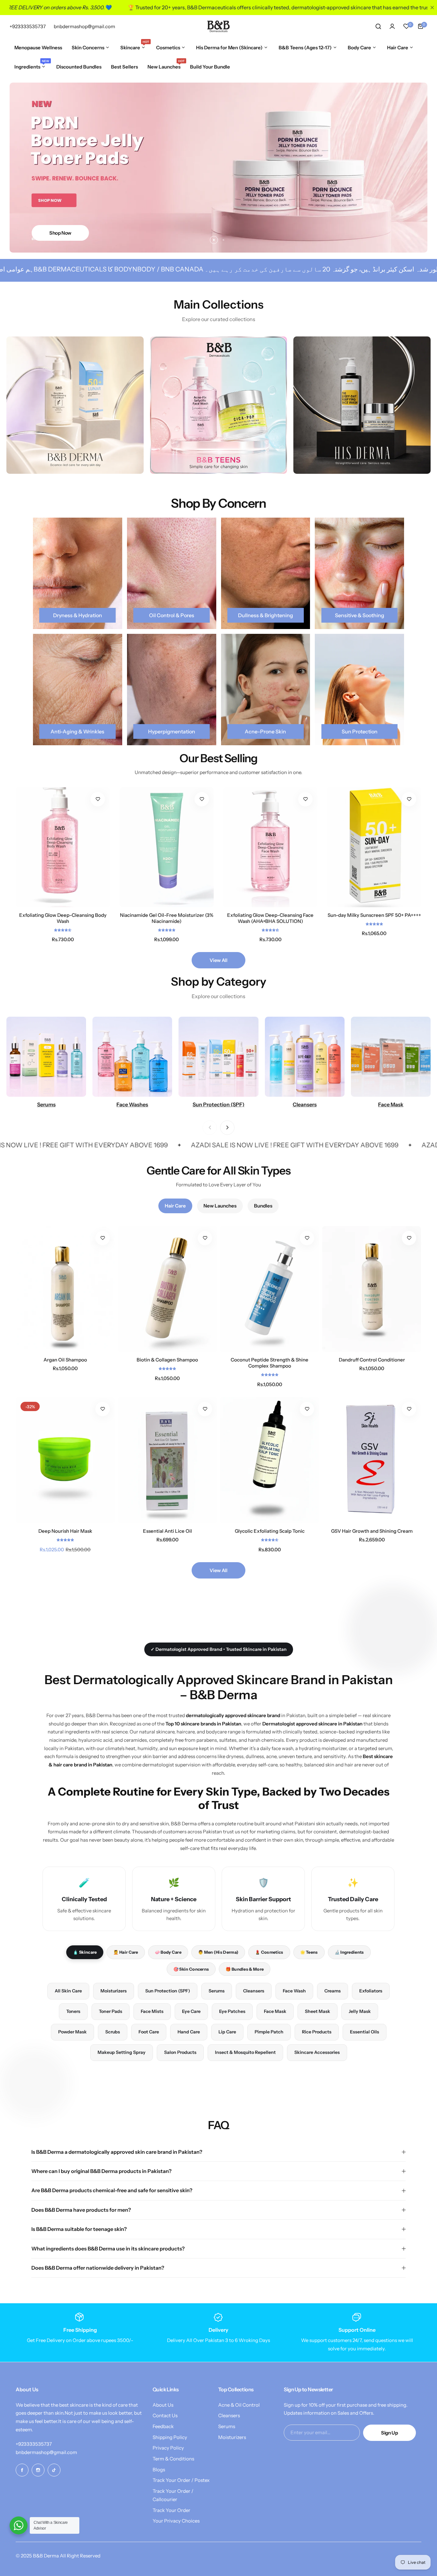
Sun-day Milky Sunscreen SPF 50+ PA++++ (374, 915)
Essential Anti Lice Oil (167, 1531)
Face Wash (294, 1991)
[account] (392, 26)
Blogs (159, 2470)
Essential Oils (365, 2032)
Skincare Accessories (317, 2052)
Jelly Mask (360, 2011)
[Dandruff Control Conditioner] (372, 1289)
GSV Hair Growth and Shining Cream (372, 1531)
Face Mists (152, 2011)
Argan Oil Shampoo (65, 1360)
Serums (217, 1991)
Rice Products (317, 2032)
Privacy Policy (168, 2448)
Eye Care (191, 2011)
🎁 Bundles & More (245, 1969)
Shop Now (60, 233)
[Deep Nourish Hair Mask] (65, 1460)
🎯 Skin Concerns (191, 1969)
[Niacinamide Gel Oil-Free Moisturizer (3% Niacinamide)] (167, 847)
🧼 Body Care (168, 1952)
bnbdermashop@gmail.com (46, 2452)
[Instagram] (38, 2470)
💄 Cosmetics (269, 1952)
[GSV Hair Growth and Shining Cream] (372, 1460)
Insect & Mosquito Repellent (245, 2052)
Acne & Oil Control (239, 2405)
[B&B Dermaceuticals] (219, 26)
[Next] (227, 1128)
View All (218, 960)
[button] (214, 240)
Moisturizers (114, 1991)
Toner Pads (111, 2011)
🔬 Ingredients (349, 1952)
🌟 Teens (309, 1952)
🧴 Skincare (85, 1952)
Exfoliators (371, 1991)
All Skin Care (68, 1991)
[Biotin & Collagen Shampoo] (167, 1289)
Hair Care (175, 1206)
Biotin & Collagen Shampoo (167, 1360)
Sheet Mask (318, 2011)
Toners (73, 2011)
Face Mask (275, 2011)
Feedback (163, 2426)
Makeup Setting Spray (122, 2052)
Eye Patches (232, 2011)
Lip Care (227, 2032)
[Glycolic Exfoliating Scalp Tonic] (270, 1460)
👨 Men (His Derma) (218, 1952)
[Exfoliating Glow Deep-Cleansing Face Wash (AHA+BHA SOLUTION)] (270, 847)
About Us (163, 2405)
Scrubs (113, 2032)
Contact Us (165, 2415)
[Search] (378, 26)
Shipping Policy (170, 2437)
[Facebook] (22, 2470)
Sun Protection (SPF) (168, 1991)
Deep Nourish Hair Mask (65, 1531)
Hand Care (189, 2032)
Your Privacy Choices (176, 2521)
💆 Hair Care (126, 1952)
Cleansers (254, 1991)
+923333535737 (34, 2444)
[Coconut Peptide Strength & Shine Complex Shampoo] (270, 1289)
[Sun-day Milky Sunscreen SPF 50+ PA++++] (374, 847)
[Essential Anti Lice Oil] (167, 1460)
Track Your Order (171, 2510)
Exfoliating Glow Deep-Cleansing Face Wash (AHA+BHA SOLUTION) (270, 918)
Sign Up (389, 2433)
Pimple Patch (269, 2032)
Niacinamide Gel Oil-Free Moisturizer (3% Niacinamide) (167, 918)
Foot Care (149, 2032)
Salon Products (180, 2052)
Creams (333, 1991)
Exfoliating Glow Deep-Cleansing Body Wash (63, 918)
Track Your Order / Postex (181, 2480)
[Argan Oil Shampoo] (65, 1289)
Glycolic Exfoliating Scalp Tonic (270, 1531)
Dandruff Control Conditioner (372, 1360)
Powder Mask (72, 2032)
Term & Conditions (173, 2459)
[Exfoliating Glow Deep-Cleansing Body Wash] (63, 847)
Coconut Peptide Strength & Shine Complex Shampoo (270, 1363)
